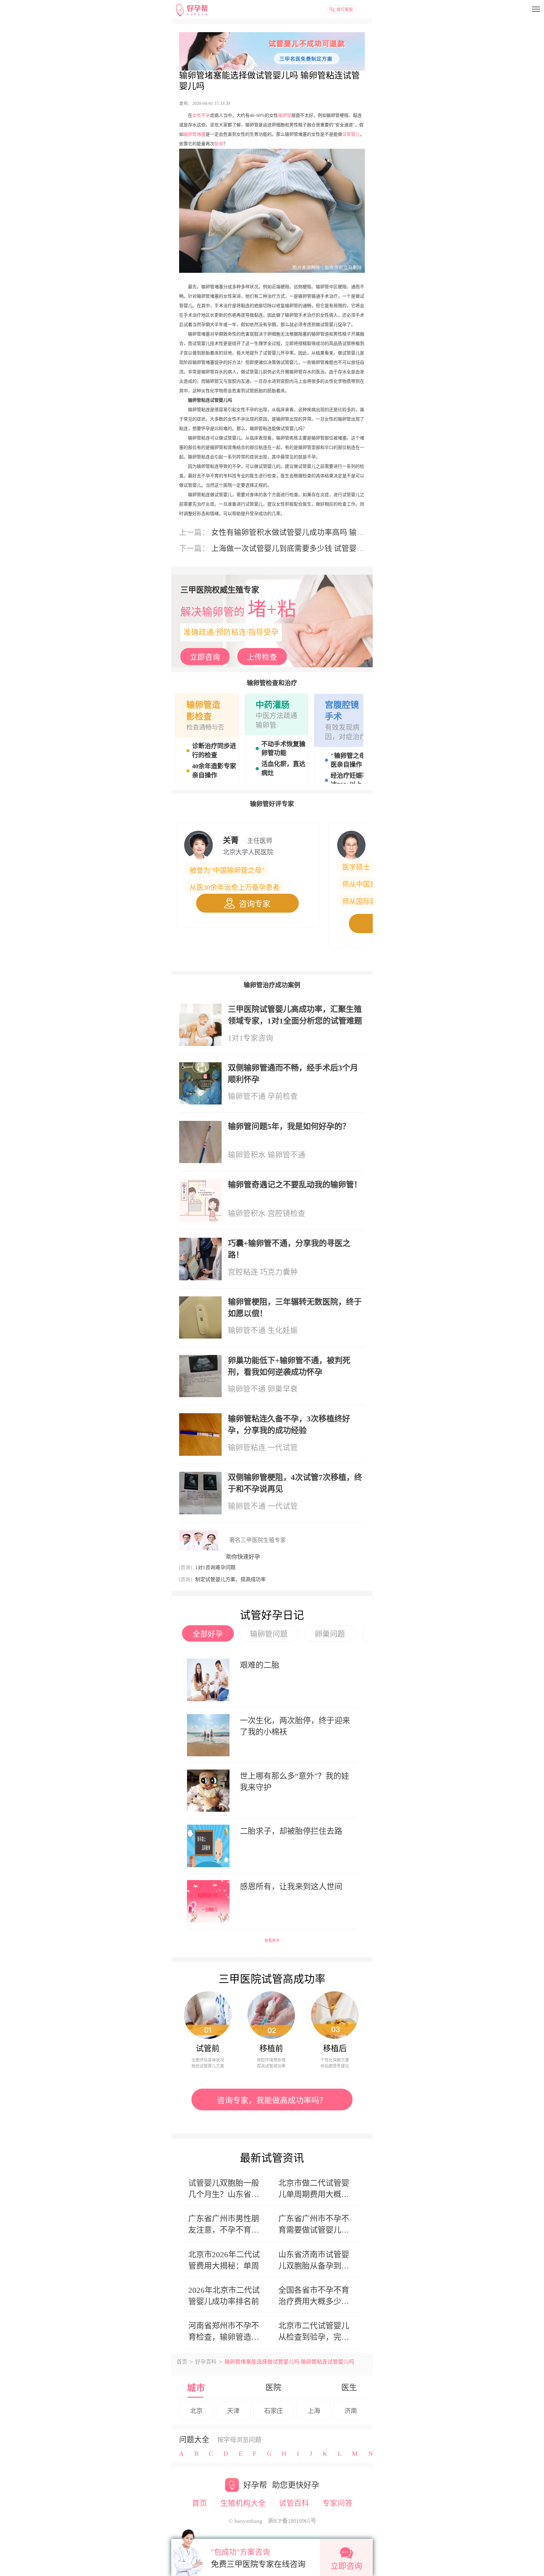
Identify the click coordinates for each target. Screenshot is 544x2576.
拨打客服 (345, 9)
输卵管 (285, 115)
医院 (273, 2387)
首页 (182, 2362)
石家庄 (274, 2411)
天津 (233, 2411)
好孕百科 (206, 2362)
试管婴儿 (351, 134)
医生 (349, 2387)
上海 (314, 2411)
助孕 (219, 144)
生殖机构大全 (243, 2503)
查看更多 (272, 1941)
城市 (196, 2388)
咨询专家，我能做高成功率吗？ (272, 2100)
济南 (351, 2411)
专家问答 (337, 2503)
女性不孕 (201, 115)
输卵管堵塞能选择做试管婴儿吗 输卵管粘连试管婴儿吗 (269, 81)
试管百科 (294, 2503)
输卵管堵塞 (195, 134)
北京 (196, 2411)
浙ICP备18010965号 (292, 2521)
